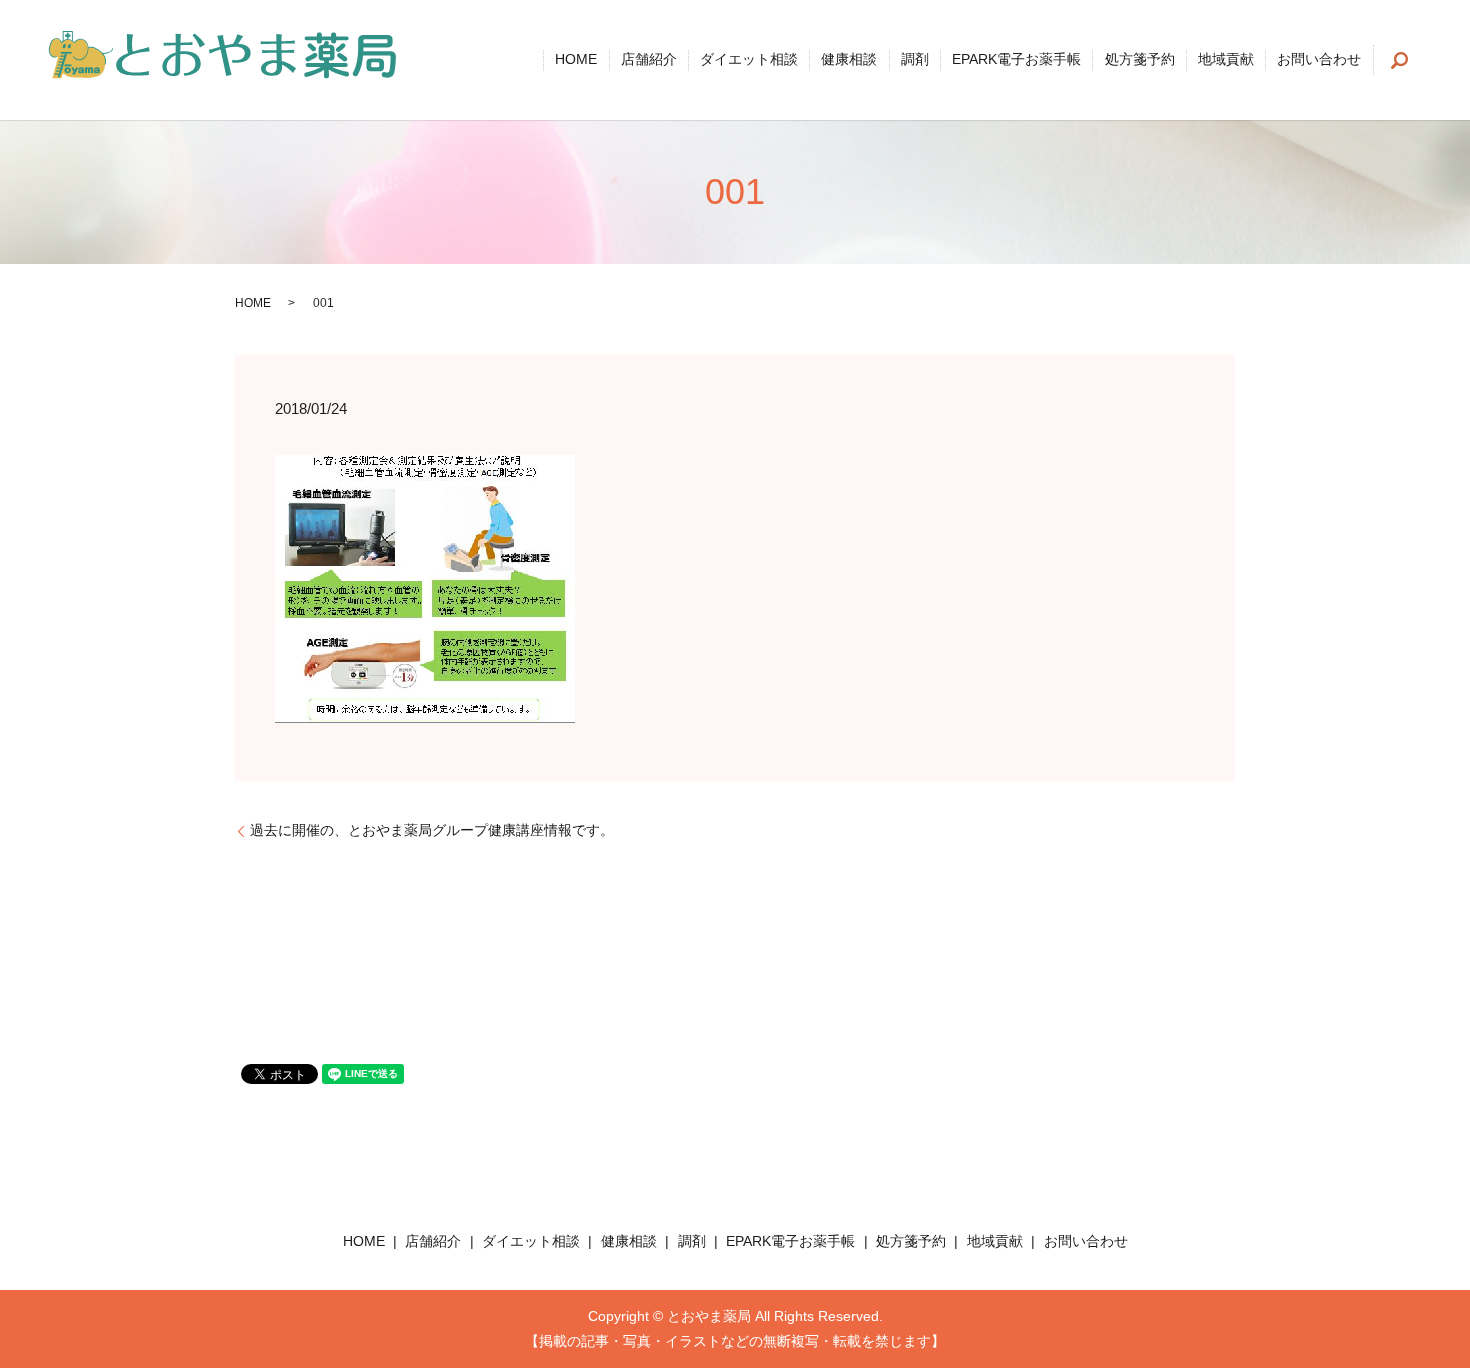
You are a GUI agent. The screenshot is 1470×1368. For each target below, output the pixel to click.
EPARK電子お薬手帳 (1016, 60)
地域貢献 (1226, 60)
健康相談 (849, 60)
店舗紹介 (649, 60)
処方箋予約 (1140, 60)
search (1400, 60)
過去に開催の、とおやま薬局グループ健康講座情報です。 (432, 830)
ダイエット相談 (749, 60)
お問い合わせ (1319, 60)
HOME (576, 60)
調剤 (915, 60)
